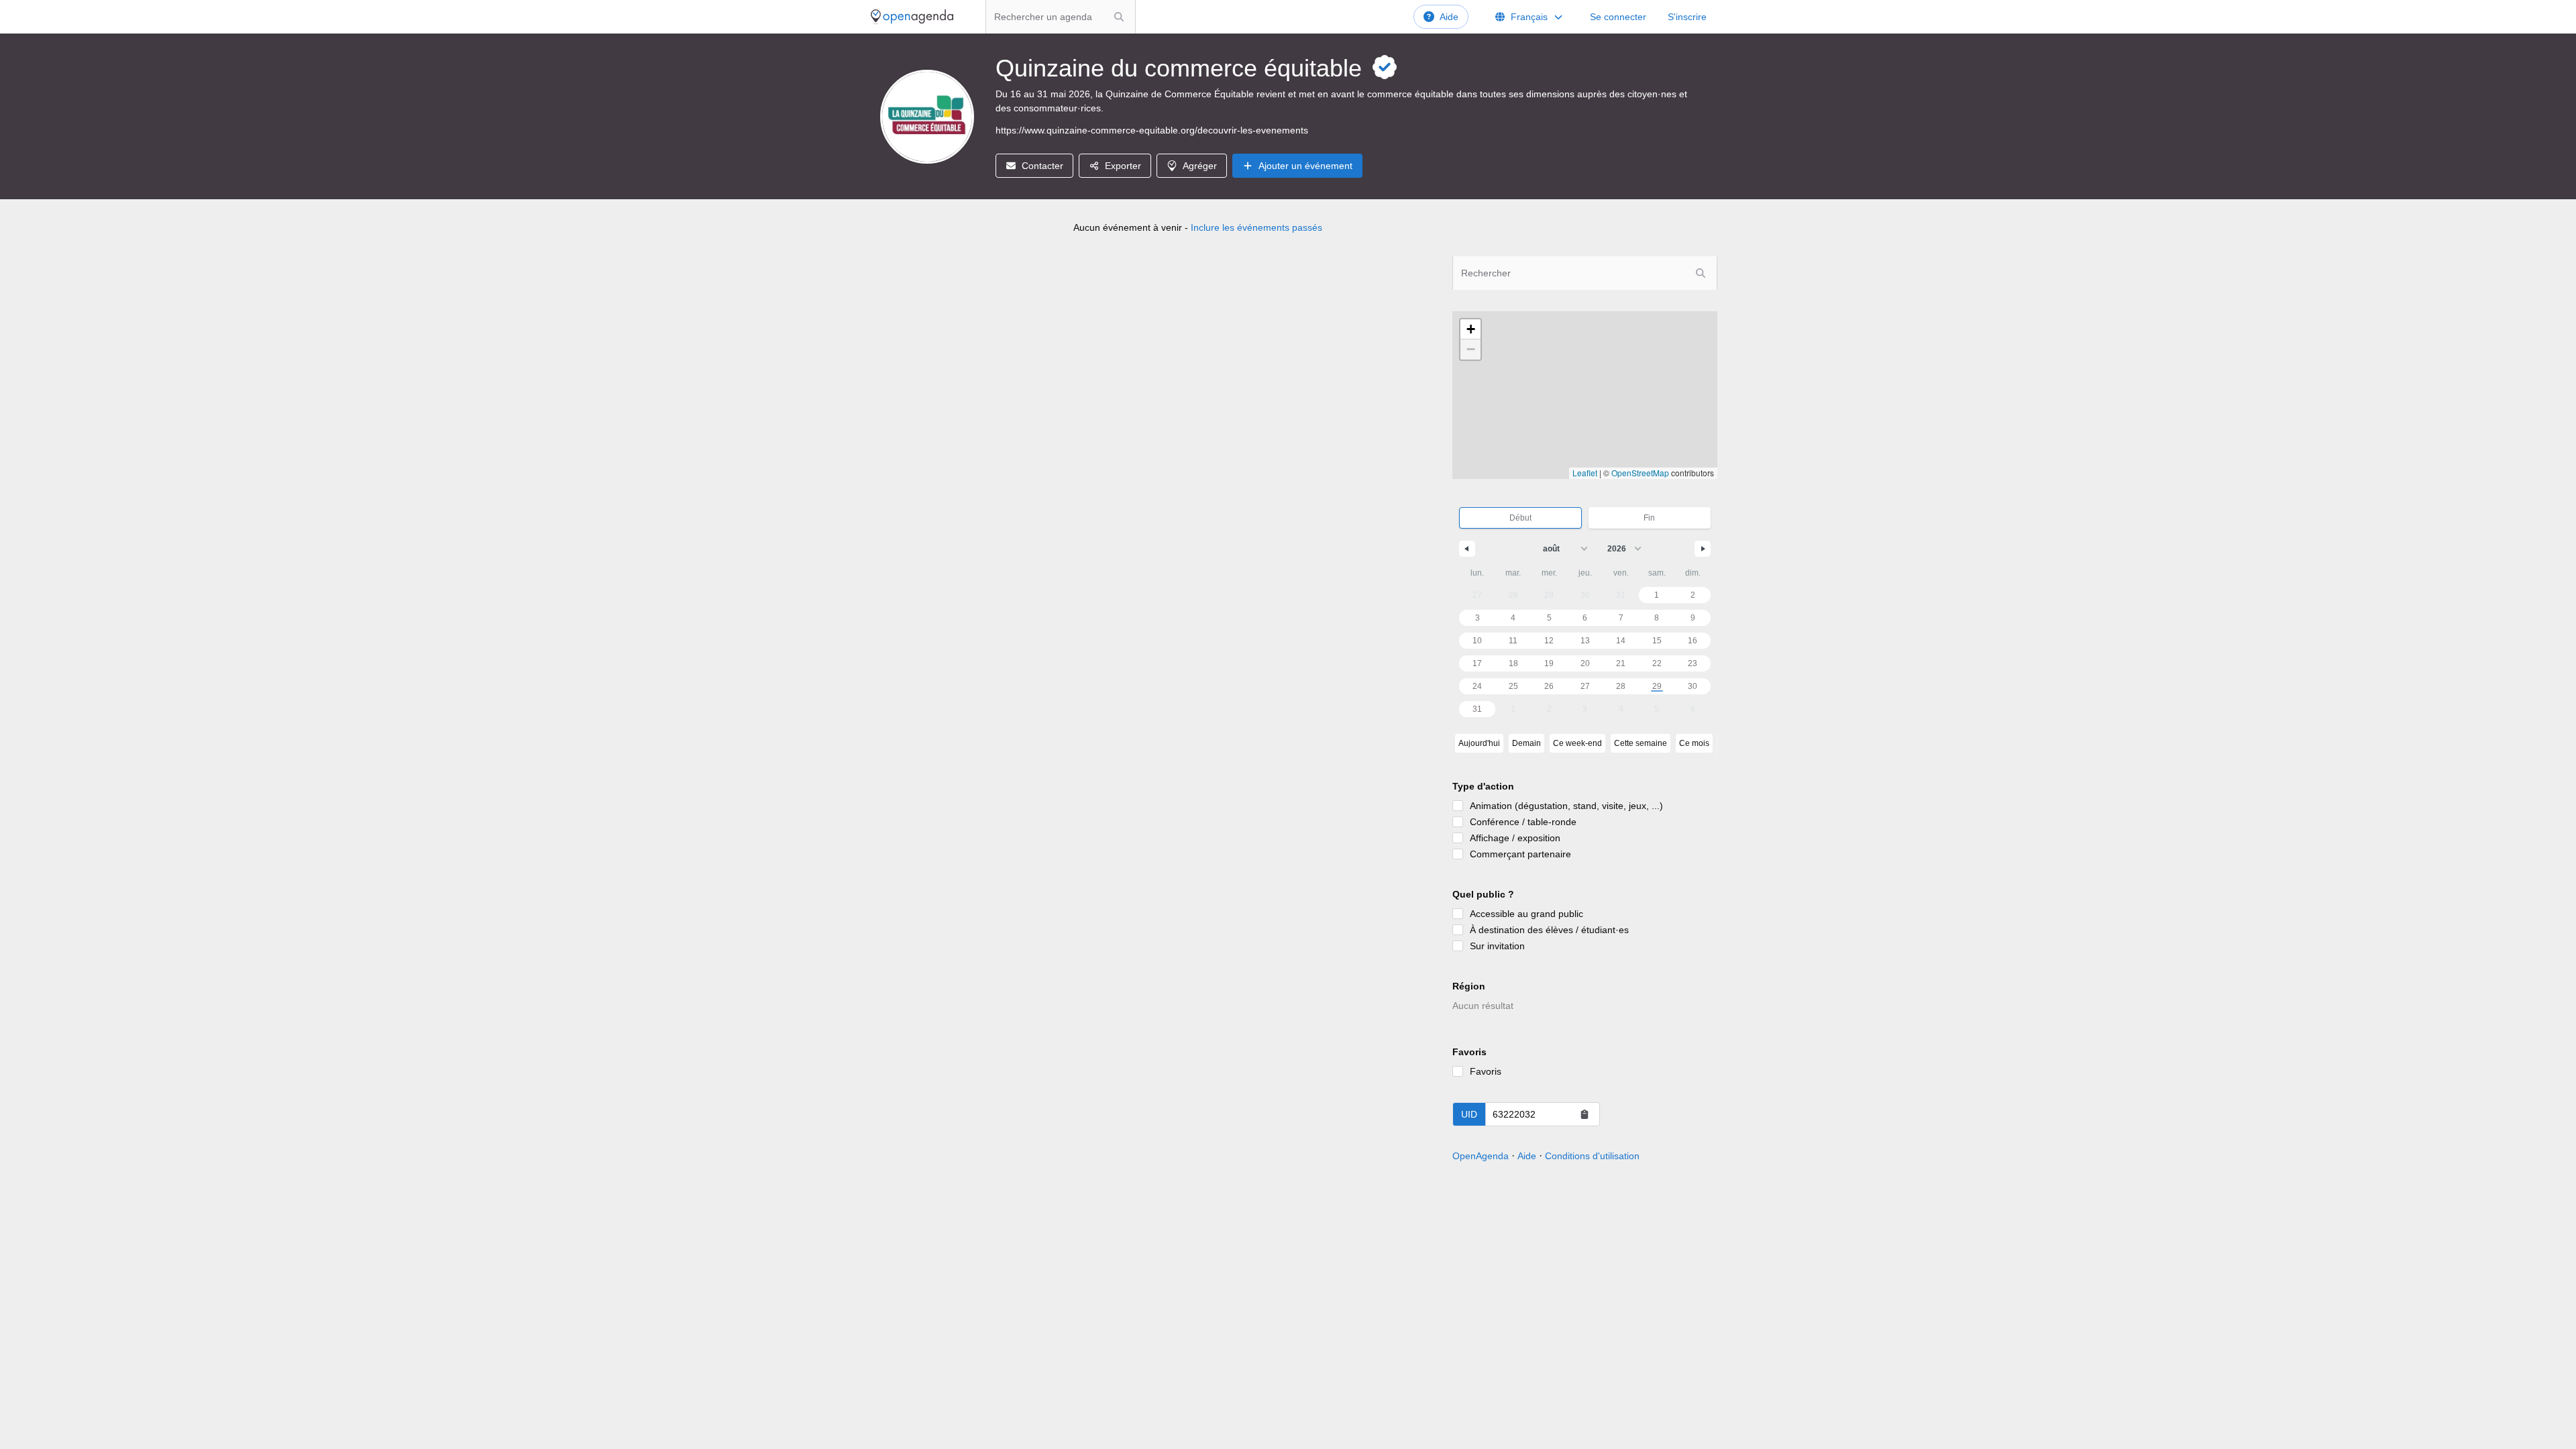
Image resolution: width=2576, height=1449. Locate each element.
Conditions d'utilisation (1592, 1156)
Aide (1449, 17)
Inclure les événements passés (1256, 227)
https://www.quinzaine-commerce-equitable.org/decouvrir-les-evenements (1152, 130)
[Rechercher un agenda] (1119, 17)
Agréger (1200, 166)
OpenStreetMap (1640, 473)
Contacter (1042, 166)
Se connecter (1618, 17)
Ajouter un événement (1305, 166)
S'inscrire (1687, 17)
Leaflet (1585, 473)
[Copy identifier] (1585, 1114)
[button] (1470, 329)
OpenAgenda (1481, 1156)
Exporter (1123, 166)
